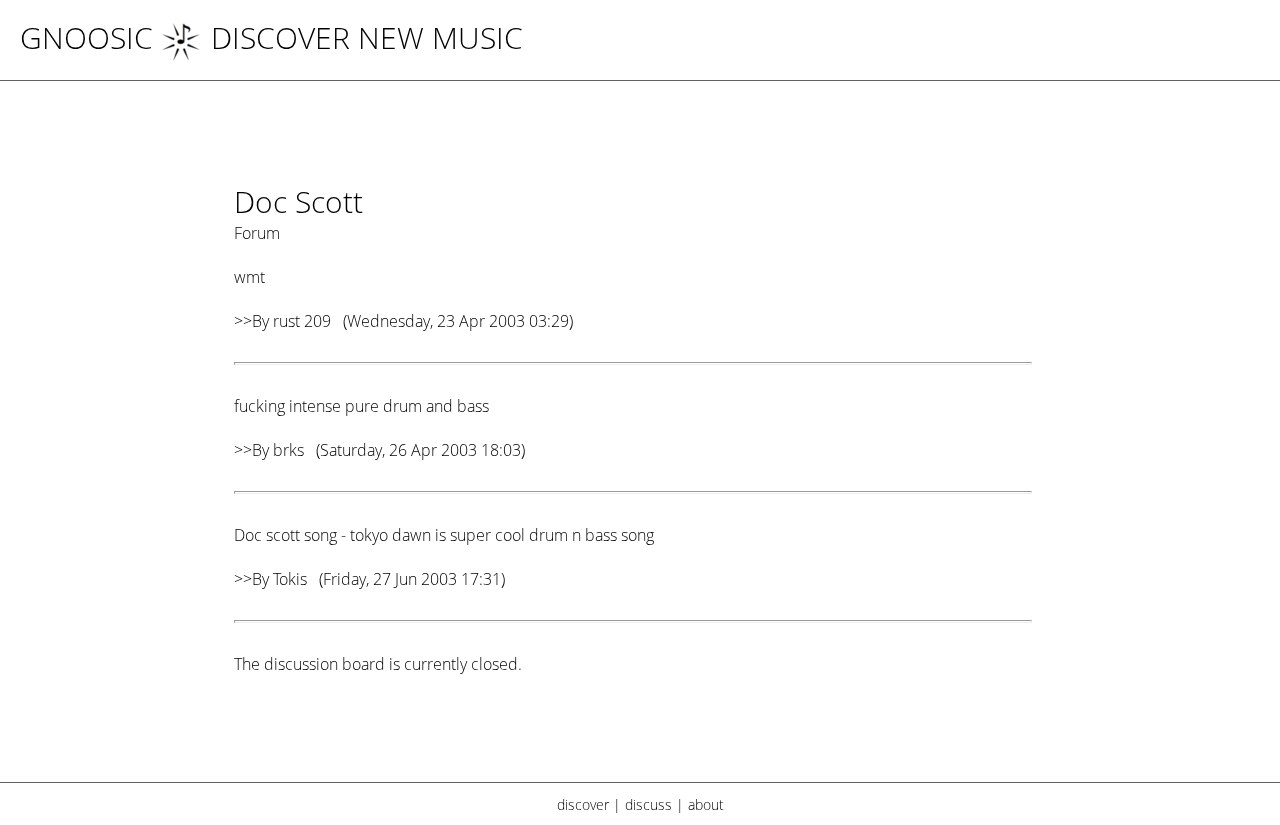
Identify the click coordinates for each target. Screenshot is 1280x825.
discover (583, 804)
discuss (648, 804)
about (706, 804)
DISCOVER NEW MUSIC (367, 37)
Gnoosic (86, 37)
